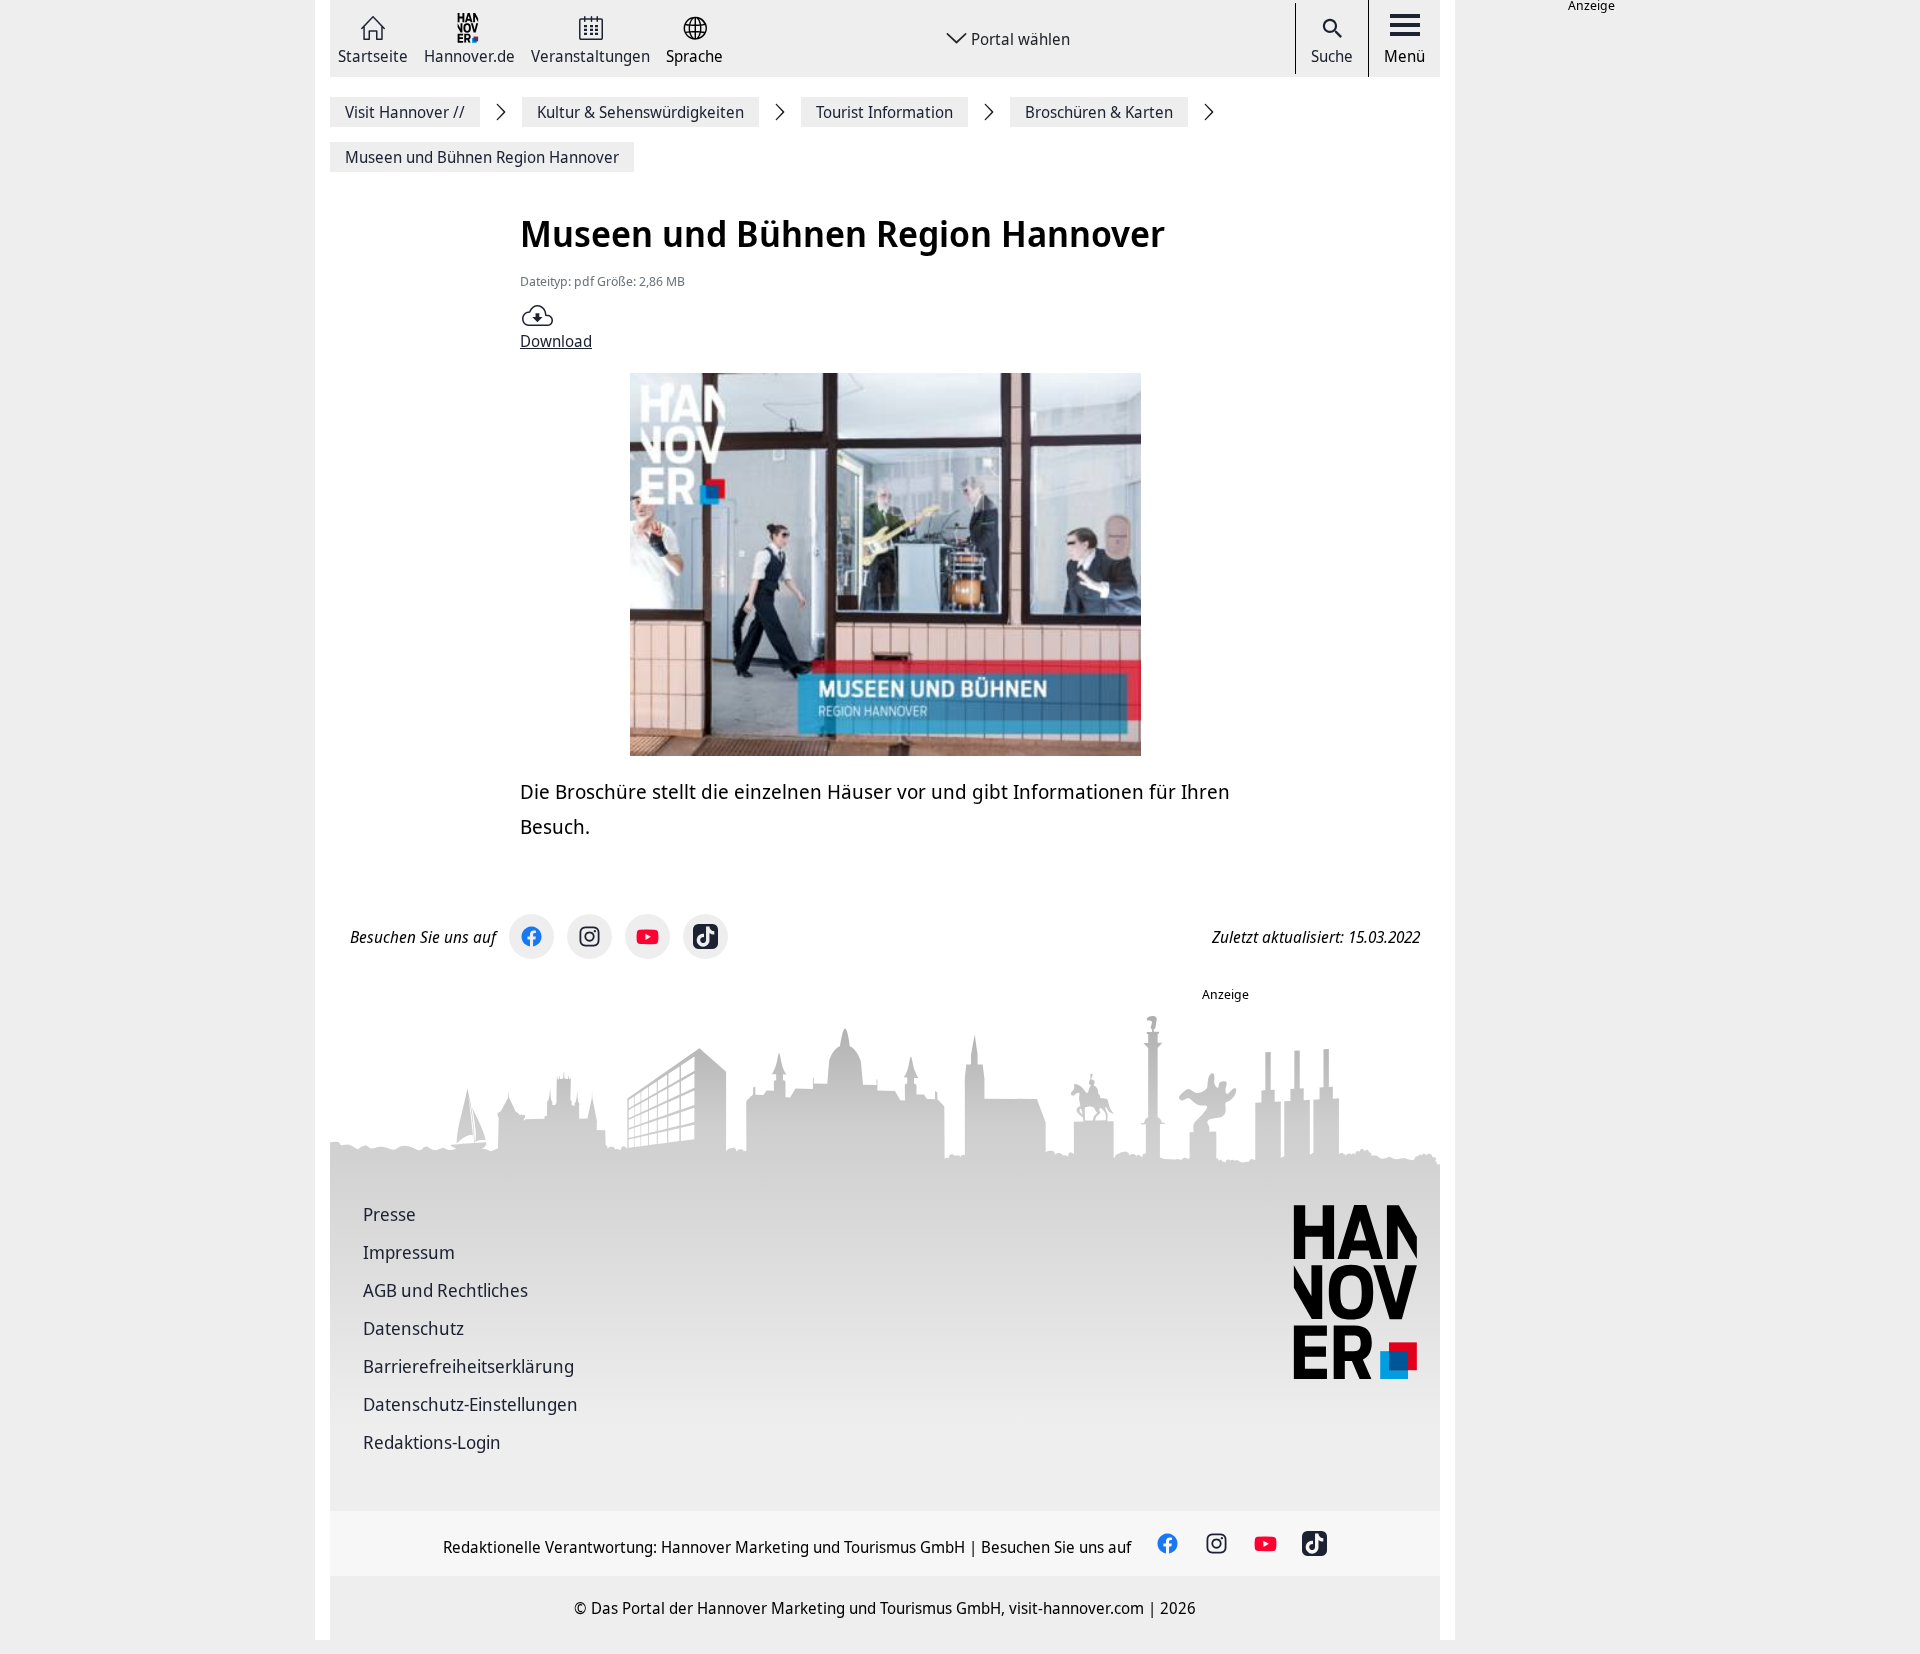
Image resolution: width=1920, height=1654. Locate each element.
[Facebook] (531, 936)
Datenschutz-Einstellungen (470, 1404)
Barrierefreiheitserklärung (468, 1366)
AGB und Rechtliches (445, 1290)
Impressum (409, 1252)
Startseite (373, 54)
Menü (1404, 56)
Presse (389, 1214)
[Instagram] (589, 936)
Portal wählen (1020, 39)
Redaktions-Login (432, 1442)
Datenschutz (413, 1328)
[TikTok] (705, 936)
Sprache (694, 54)
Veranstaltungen (590, 54)
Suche (1332, 56)
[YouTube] (647, 936)
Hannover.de (469, 54)
